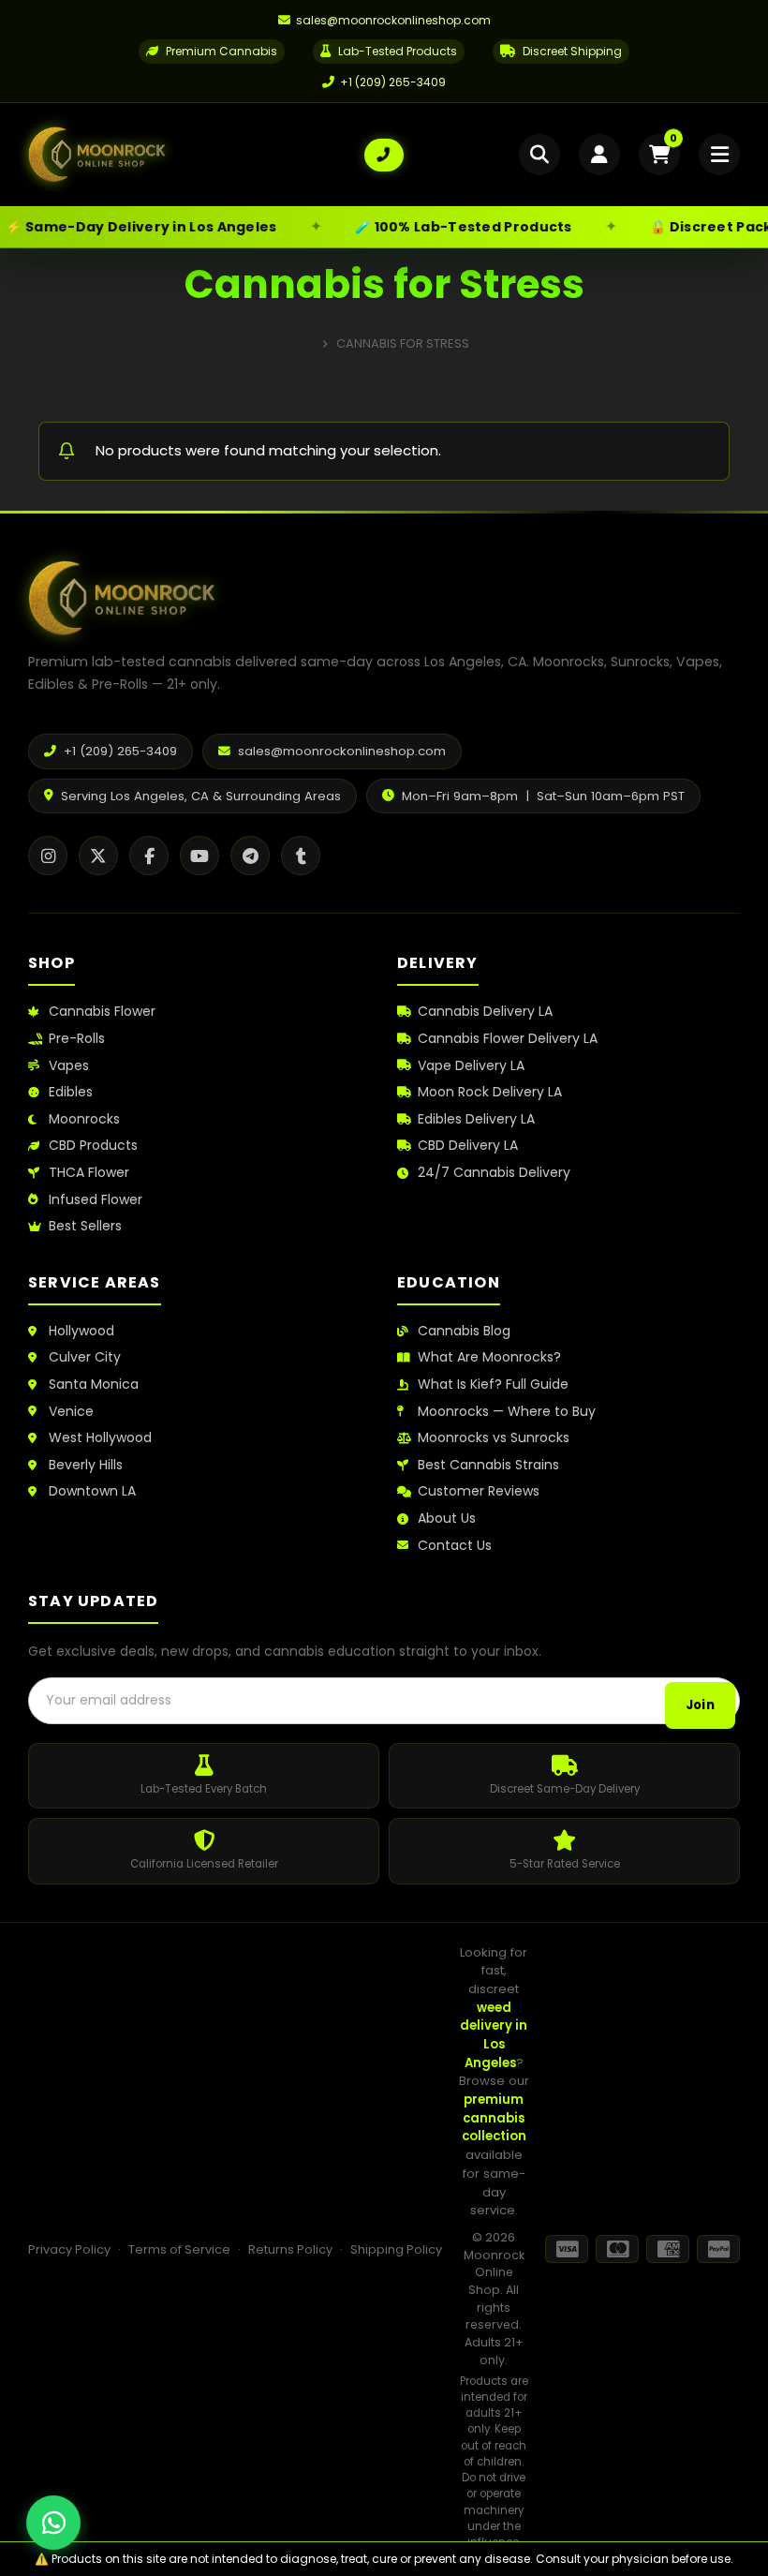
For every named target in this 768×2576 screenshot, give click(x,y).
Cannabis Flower (102, 1012)
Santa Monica (94, 1385)
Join (700, 1705)
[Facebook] (149, 856)
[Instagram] (48, 856)
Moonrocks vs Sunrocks (494, 1438)
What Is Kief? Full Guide (493, 1385)
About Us (447, 1519)
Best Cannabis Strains (488, 1465)
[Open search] (539, 155)
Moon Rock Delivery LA (490, 1092)
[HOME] (307, 343)
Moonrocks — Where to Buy (507, 1412)
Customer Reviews (479, 1491)
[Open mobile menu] (719, 155)
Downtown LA (92, 1491)
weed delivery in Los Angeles (494, 2035)
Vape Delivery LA (471, 1066)
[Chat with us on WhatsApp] (53, 2523)
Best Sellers (85, 1226)
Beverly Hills (86, 1465)
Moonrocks (84, 1119)
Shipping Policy (396, 2249)
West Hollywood (100, 1438)
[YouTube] (199, 856)
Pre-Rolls (77, 1039)
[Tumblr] (301, 856)
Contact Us (455, 1546)
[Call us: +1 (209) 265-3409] (384, 155)
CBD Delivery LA (468, 1146)
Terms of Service (179, 2249)
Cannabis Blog (464, 1331)
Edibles (71, 1092)
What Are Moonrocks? (489, 1357)
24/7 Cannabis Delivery (494, 1173)
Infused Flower (96, 1200)
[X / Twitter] (98, 856)
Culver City (85, 1357)
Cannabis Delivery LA (485, 1012)
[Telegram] (250, 856)
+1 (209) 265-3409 (393, 82)
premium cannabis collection (494, 2118)
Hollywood (81, 1331)
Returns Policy (290, 2249)
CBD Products (93, 1146)
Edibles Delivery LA (476, 1119)
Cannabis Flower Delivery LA (508, 1039)
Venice (71, 1412)
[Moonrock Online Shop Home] (196, 155)
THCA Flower (89, 1173)
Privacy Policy (69, 2249)
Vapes (69, 1066)
